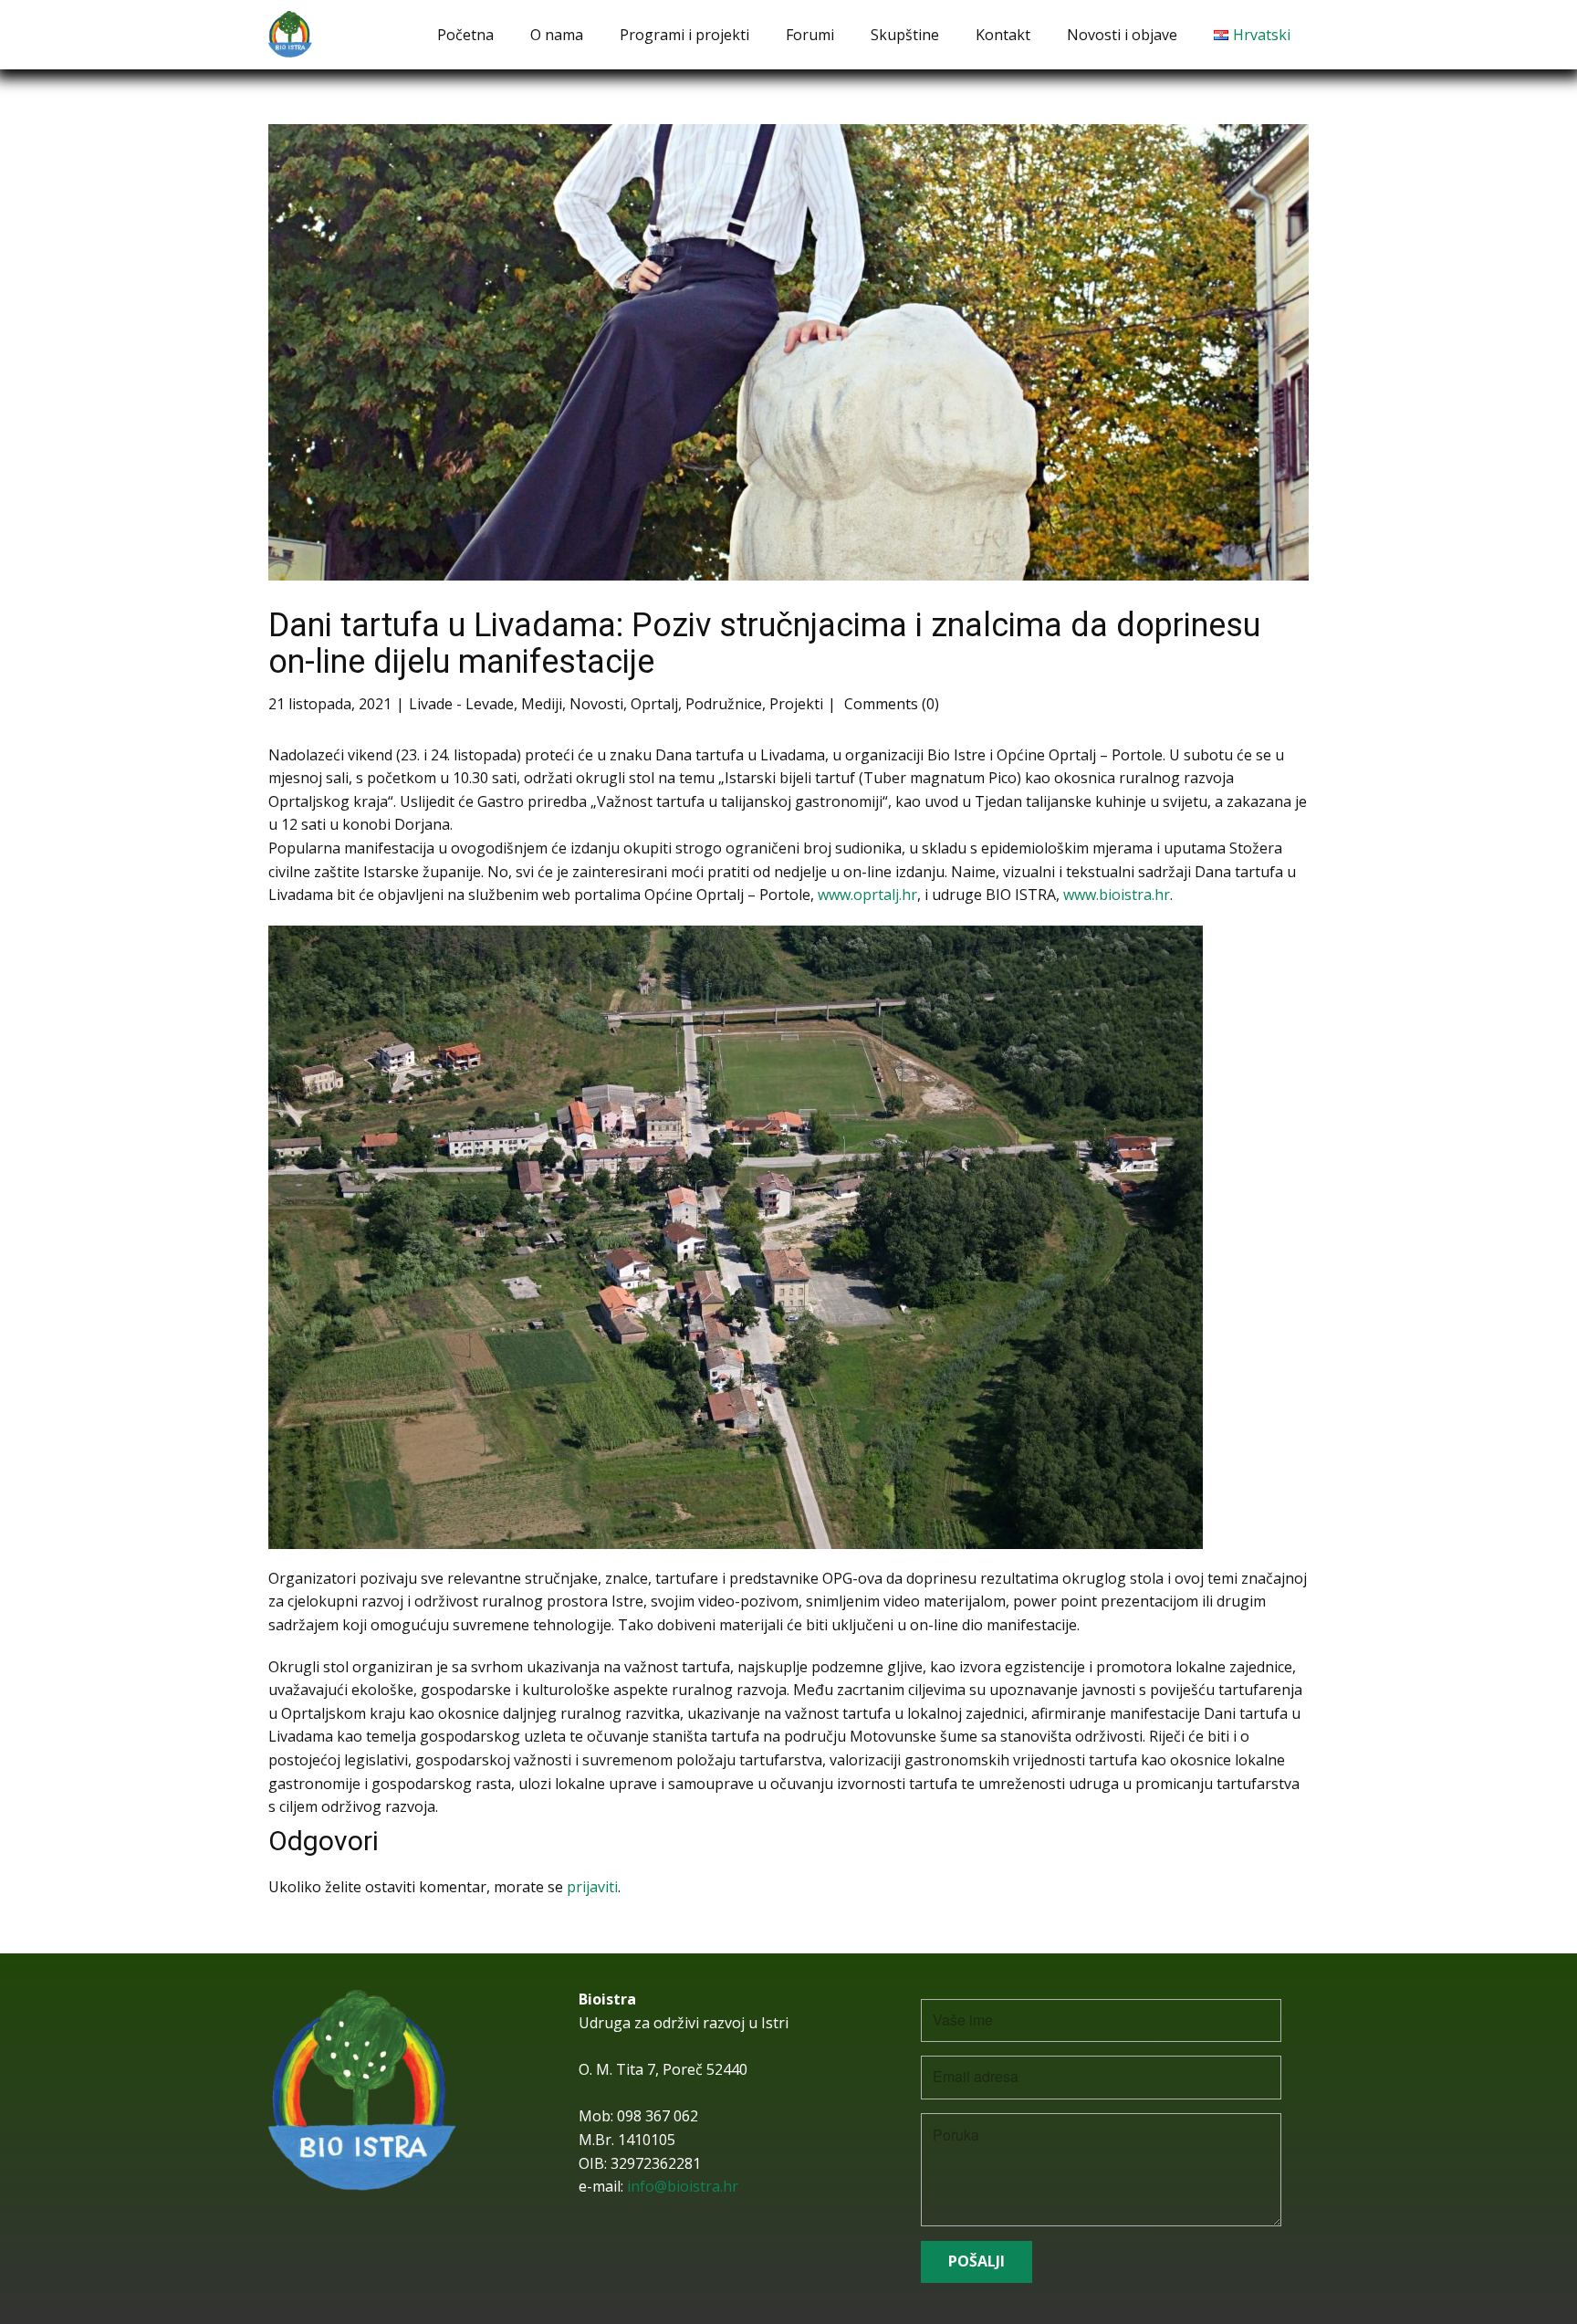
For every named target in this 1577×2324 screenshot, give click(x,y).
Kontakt (1003, 35)
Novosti (596, 704)
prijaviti (592, 1887)
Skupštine (905, 35)
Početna (465, 35)
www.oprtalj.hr (867, 895)
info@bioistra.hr (683, 2186)
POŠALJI (976, 2261)
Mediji (542, 704)
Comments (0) (890, 704)
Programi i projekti (684, 35)
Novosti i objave (1122, 35)
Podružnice (724, 704)
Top (1534, 2281)
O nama (557, 35)
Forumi (810, 35)
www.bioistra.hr (1117, 895)
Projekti (796, 704)
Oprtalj (654, 704)
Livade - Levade (461, 704)
